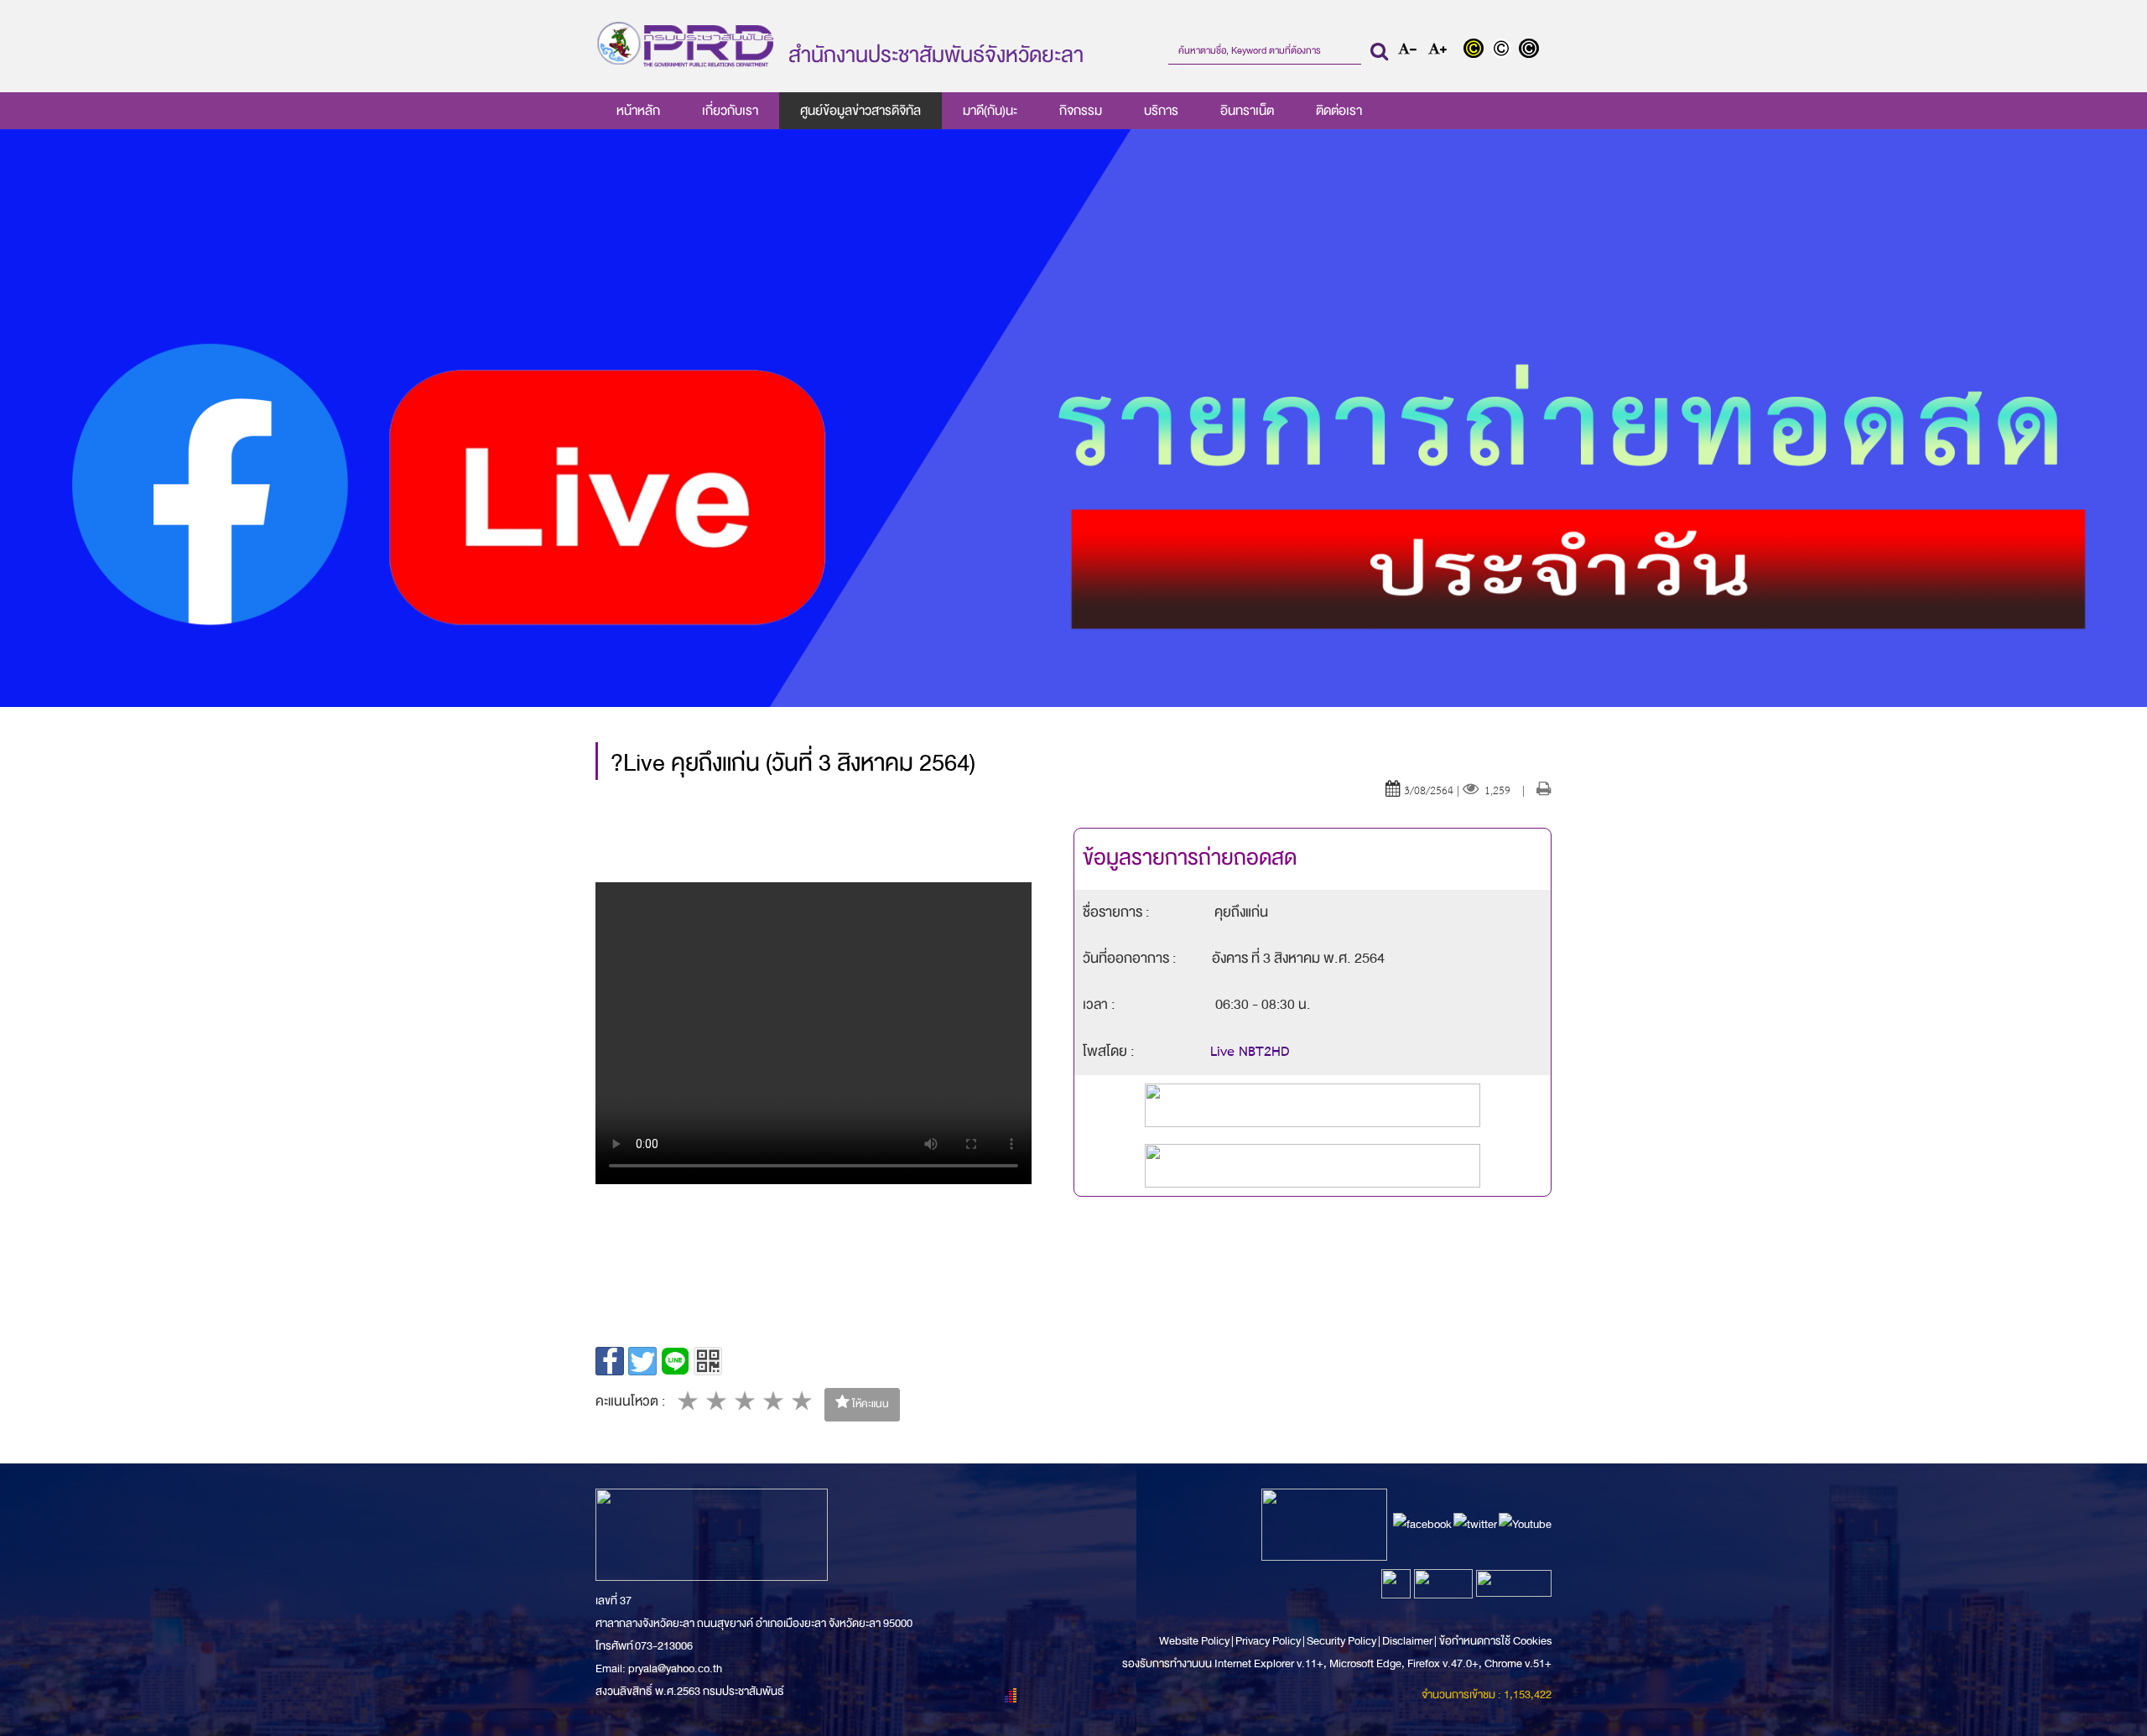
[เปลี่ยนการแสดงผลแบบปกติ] (1505, 50)
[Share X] (642, 1361)
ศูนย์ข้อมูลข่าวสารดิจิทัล (860, 111)
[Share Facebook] (610, 1361)
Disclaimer (1408, 1641)
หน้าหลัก (638, 111)
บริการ (1161, 111)
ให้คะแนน (869, 1404)
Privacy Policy (1268, 1641)
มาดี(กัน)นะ (990, 111)
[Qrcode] (708, 1361)
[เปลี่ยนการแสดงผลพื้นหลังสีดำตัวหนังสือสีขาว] (1531, 50)
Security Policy (1341, 1641)
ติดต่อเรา (1339, 111)
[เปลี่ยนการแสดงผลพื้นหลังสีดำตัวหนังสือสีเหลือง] (1477, 50)
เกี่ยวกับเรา (730, 111)
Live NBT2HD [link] (1250, 1053)
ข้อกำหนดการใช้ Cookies (1495, 1641)
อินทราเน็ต (1247, 111)
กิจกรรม (1081, 111)
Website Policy (1195, 1641)
